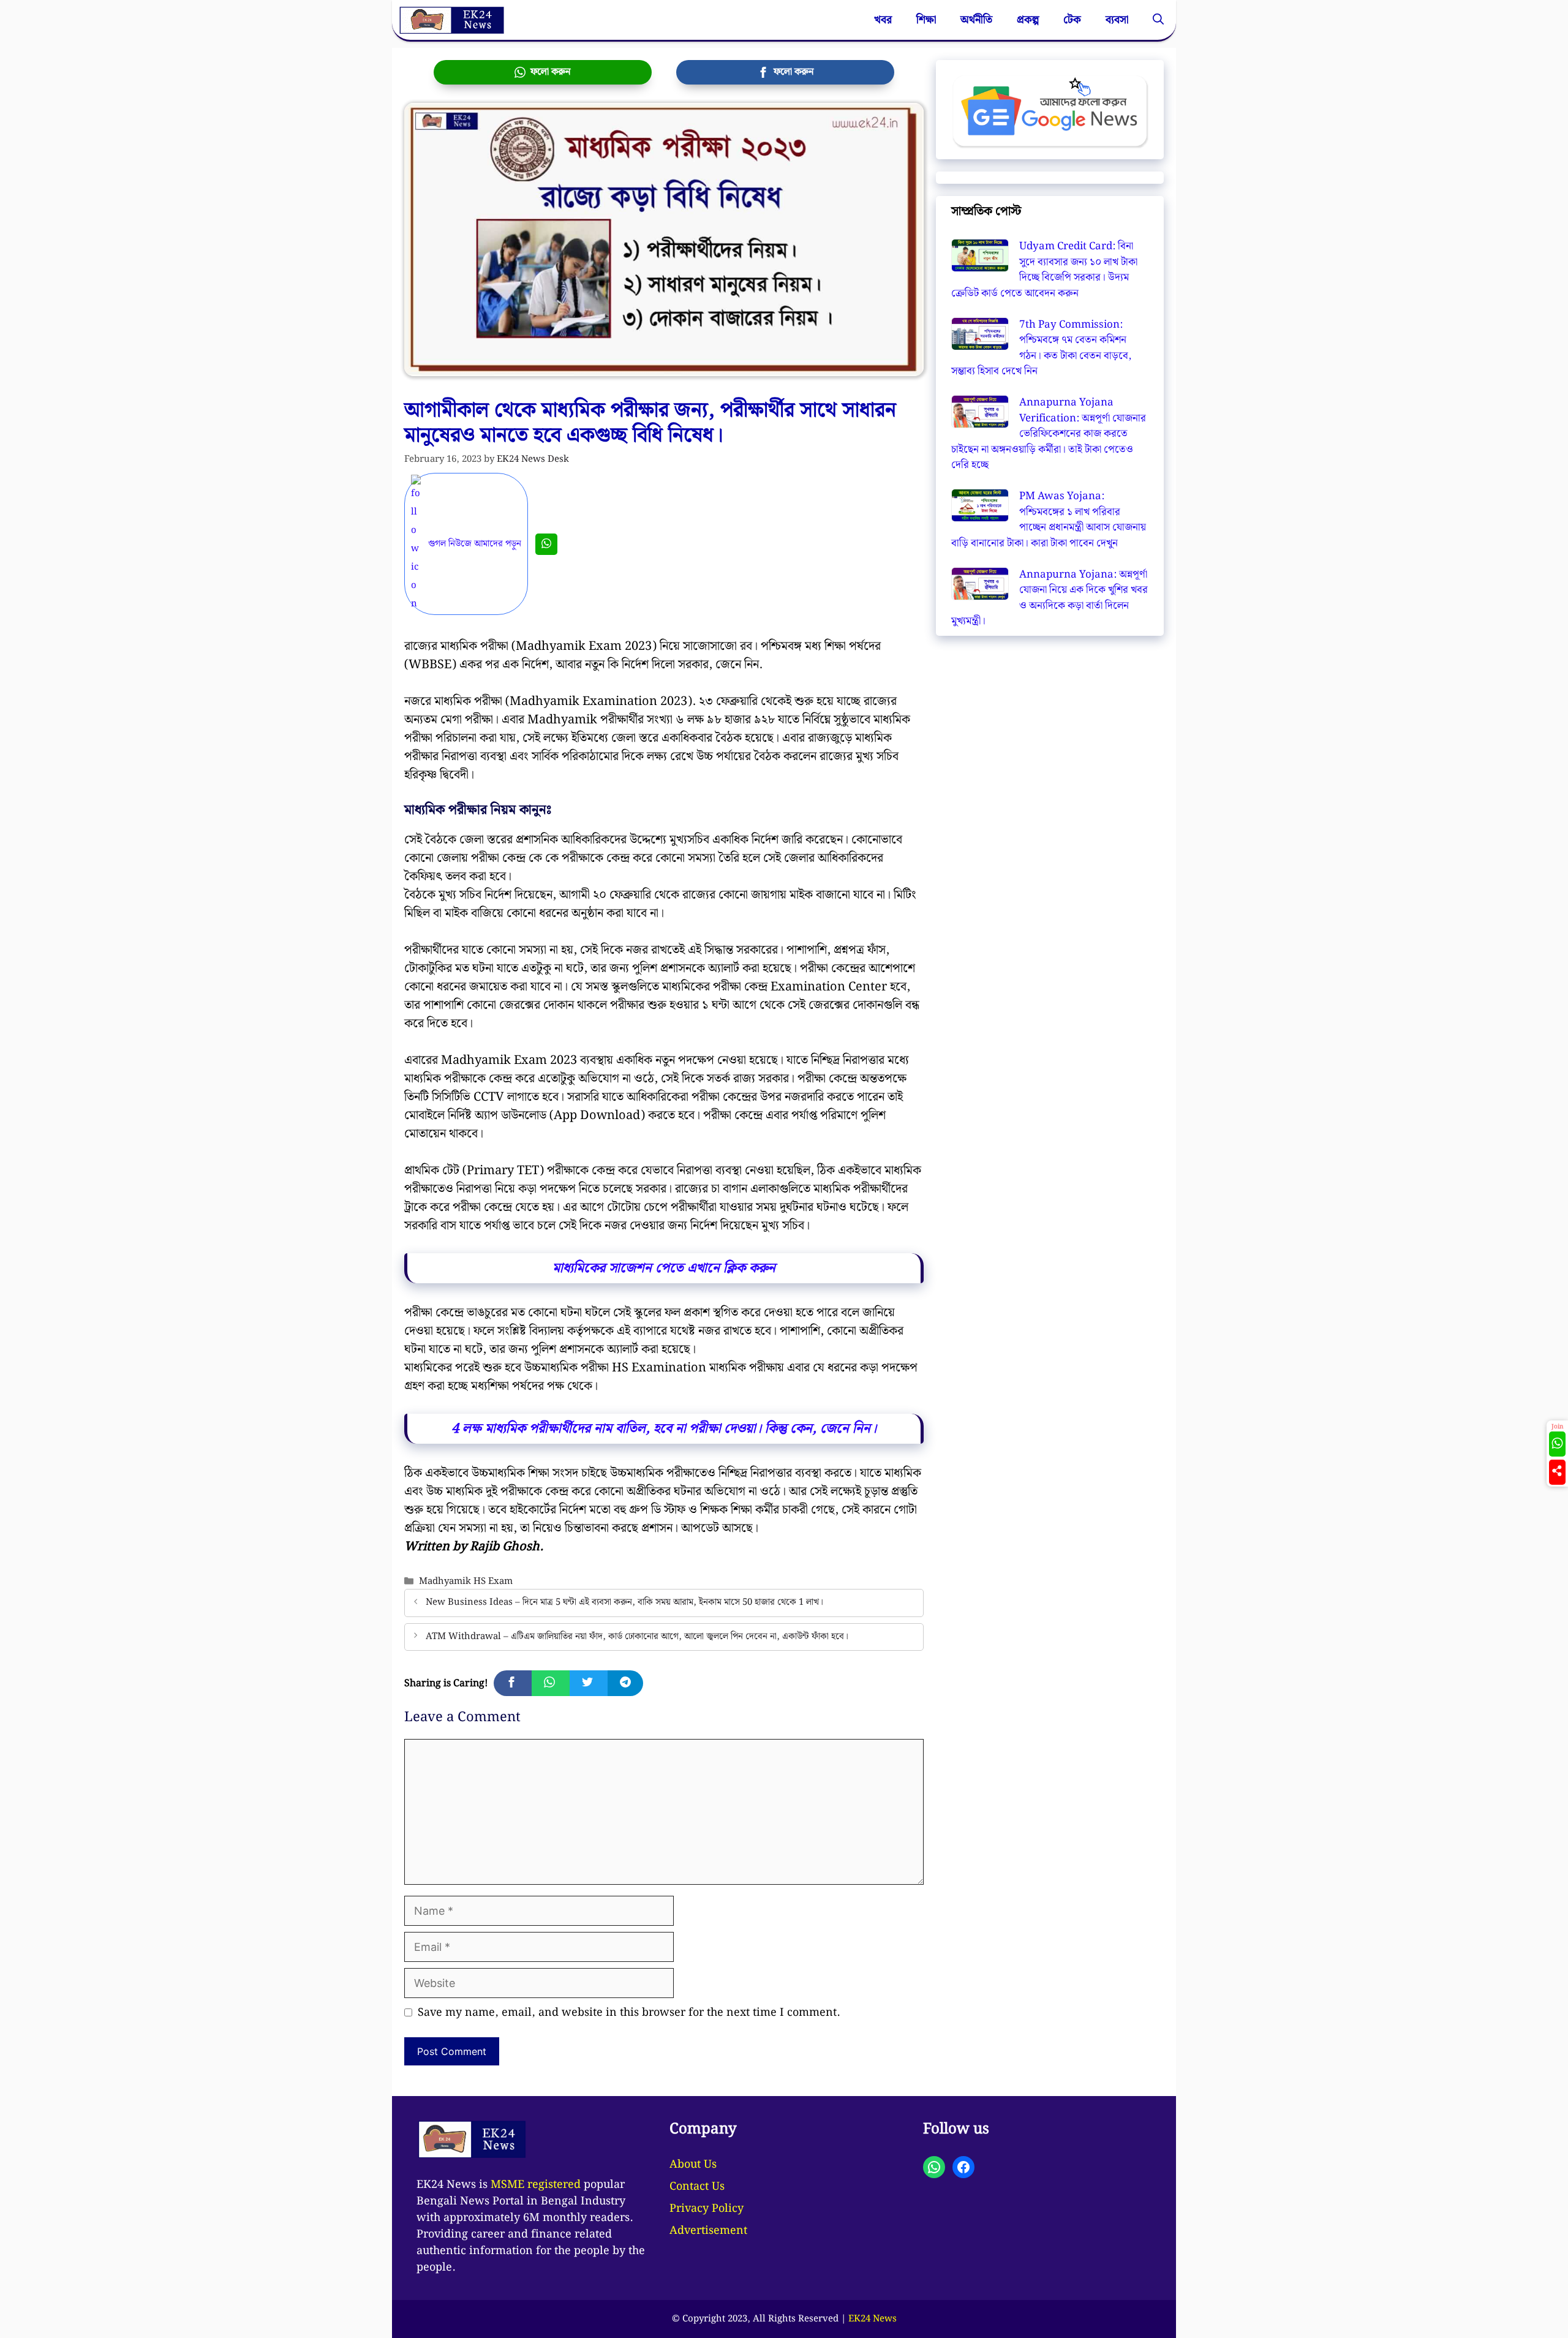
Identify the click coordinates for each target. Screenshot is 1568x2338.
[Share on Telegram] (625, 1683)
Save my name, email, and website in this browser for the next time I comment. (629, 2012)
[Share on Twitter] (589, 1683)
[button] (1158, 20)
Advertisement (708, 2231)
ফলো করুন (548, 72)
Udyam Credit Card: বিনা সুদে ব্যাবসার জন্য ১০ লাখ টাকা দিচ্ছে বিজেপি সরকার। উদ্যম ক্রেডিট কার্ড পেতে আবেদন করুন (1044, 270)
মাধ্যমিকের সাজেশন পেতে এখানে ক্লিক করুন (664, 1268)
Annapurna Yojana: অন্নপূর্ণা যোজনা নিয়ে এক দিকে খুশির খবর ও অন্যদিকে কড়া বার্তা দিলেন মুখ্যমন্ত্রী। (1050, 598)
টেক (1072, 20)
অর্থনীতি (976, 20)
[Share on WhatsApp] (551, 1683)
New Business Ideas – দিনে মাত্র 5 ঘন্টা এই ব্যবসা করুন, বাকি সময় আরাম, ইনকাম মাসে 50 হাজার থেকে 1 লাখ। (624, 1603)
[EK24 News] (451, 20)
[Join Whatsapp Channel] (546, 544)
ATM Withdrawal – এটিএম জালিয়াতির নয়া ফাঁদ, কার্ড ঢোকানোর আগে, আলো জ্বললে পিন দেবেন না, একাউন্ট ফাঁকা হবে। (637, 1636)
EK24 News (873, 2319)
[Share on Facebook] (513, 1683)
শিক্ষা (926, 20)
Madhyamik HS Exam (466, 1581)
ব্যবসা (1117, 20)
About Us (693, 2164)
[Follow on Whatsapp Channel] (1557, 1444)
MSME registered (536, 2185)
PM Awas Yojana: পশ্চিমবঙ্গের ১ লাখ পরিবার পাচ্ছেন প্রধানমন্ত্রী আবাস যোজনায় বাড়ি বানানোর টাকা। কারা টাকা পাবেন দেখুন (1049, 520)
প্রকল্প (1028, 20)
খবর (883, 20)
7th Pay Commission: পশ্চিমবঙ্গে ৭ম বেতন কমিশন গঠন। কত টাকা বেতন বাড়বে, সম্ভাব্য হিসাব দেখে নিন (1041, 348)
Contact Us (697, 2186)
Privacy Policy (707, 2208)
